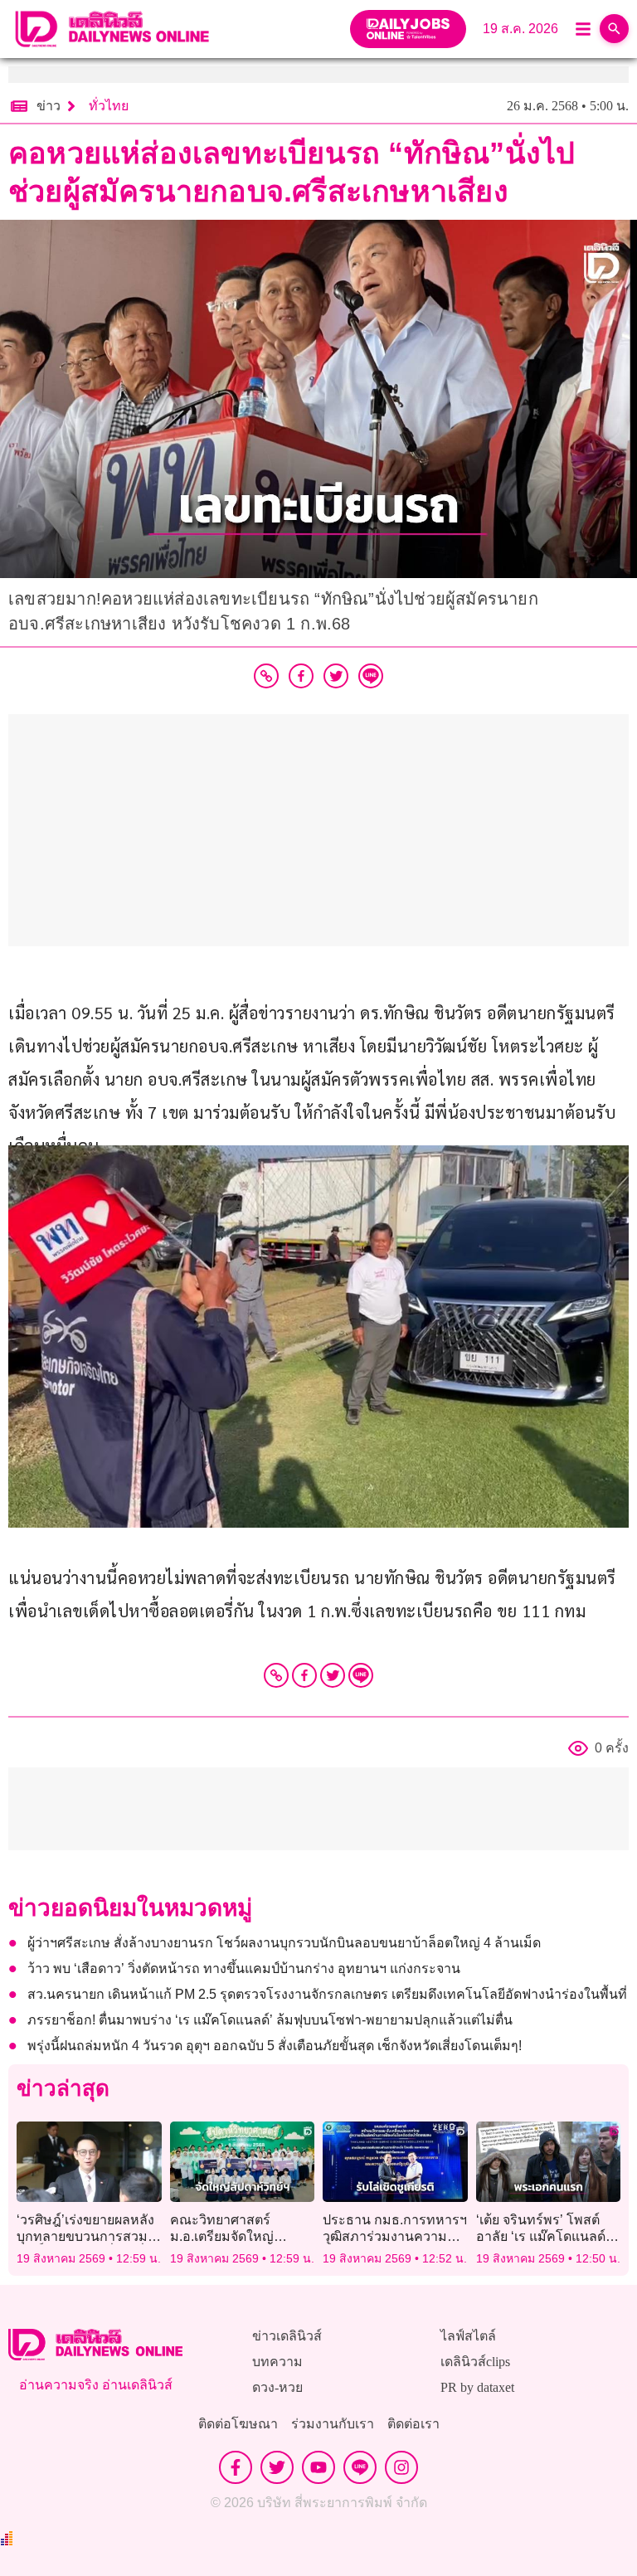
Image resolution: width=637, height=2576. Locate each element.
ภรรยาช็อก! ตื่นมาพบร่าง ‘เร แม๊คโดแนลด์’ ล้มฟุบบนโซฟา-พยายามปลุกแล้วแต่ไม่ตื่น (270, 2020)
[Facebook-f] (236, 2467)
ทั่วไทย (109, 106)
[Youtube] (318, 2467)
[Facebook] (304, 1675)
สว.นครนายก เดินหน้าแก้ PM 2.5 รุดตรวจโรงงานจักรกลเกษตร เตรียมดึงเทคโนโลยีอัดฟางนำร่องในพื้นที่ (327, 1994)
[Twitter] (333, 1675)
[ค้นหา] (614, 29)
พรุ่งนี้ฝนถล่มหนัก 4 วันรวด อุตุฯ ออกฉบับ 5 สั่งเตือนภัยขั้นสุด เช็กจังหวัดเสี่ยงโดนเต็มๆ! (275, 2046)
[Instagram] (401, 2467)
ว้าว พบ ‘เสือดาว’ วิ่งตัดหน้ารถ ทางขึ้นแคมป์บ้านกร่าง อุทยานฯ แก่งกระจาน (244, 1968)
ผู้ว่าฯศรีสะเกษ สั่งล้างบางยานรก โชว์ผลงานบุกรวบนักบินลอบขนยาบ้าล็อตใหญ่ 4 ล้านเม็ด (284, 1943)
